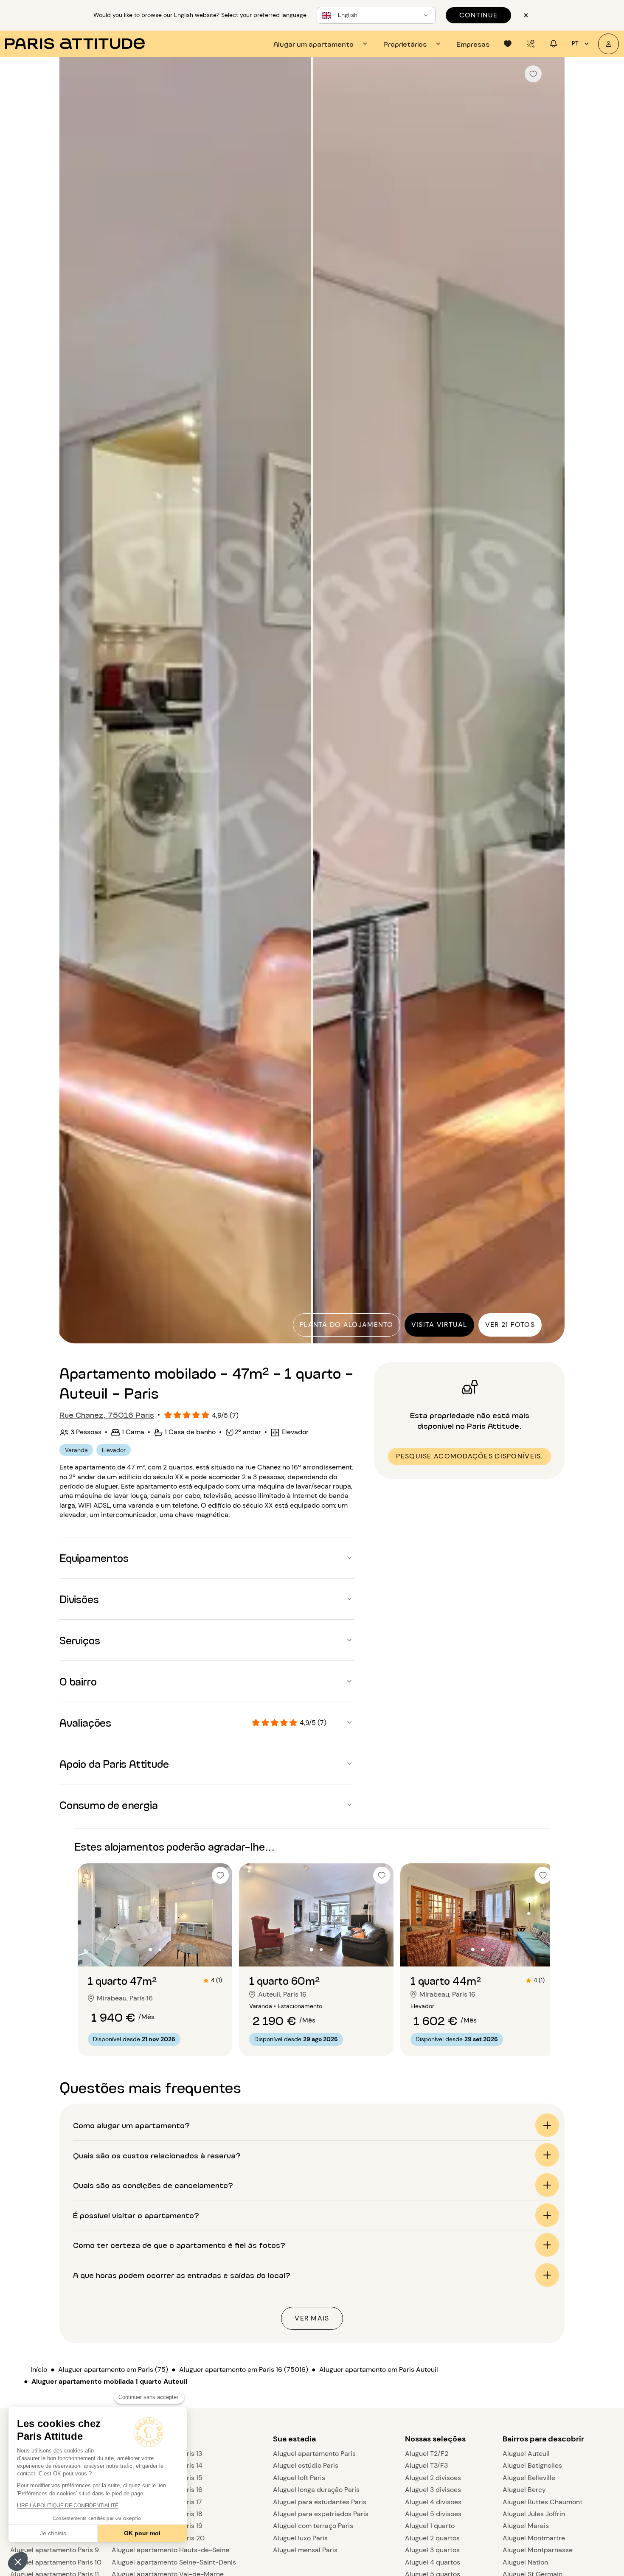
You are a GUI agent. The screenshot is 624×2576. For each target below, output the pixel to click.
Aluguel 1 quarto (430, 2526)
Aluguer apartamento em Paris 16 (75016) (244, 2370)
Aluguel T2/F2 (427, 2454)
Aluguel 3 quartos (432, 2550)
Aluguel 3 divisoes (433, 2490)
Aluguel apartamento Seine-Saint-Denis (174, 2562)
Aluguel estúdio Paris (306, 2465)
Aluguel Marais (526, 2526)
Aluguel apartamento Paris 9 (55, 2550)
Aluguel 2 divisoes (433, 2478)
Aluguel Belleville (529, 2478)
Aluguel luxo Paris (300, 2538)
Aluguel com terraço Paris (313, 2526)
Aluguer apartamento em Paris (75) (113, 2370)
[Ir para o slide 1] (150, 1950)
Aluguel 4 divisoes (433, 2502)
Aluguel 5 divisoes (433, 2514)
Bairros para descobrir (543, 2439)
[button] (18, 2562)
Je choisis (53, 2533)
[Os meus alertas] (531, 44)
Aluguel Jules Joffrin (534, 2514)
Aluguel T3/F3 (426, 2465)
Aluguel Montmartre (534, 2538)
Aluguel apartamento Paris (314, 2454)
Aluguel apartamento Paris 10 (56, 2562)
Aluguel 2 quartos (432, 2538)
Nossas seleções (435, 2439)
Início (39, 2370)
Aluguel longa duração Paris (316, 2490)
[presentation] (322, 44)
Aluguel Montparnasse (538, 2550)
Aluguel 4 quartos (433, 2562)
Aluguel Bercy (524, 2490)
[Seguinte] (551, 701)
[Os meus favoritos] (508, 44)
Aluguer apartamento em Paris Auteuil (379, 2370)
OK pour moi (142, 2533)
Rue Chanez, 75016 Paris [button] (107, 1414)
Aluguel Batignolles (532, 2465)
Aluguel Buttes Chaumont (542, 2502)
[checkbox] (533, 74)
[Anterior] (73, 701)
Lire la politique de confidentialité (68, 2506)
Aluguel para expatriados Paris (321, 2514)
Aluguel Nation (525, 2562)
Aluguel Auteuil (526, 2454)
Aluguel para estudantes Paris (320, 2502)
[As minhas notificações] (554, 44)
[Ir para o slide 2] (160, 1950)
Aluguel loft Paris (299, 2478)
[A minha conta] (609, 44)
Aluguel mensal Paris (305, 2550)
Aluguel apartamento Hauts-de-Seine (170, 2550)
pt (575, 43)
